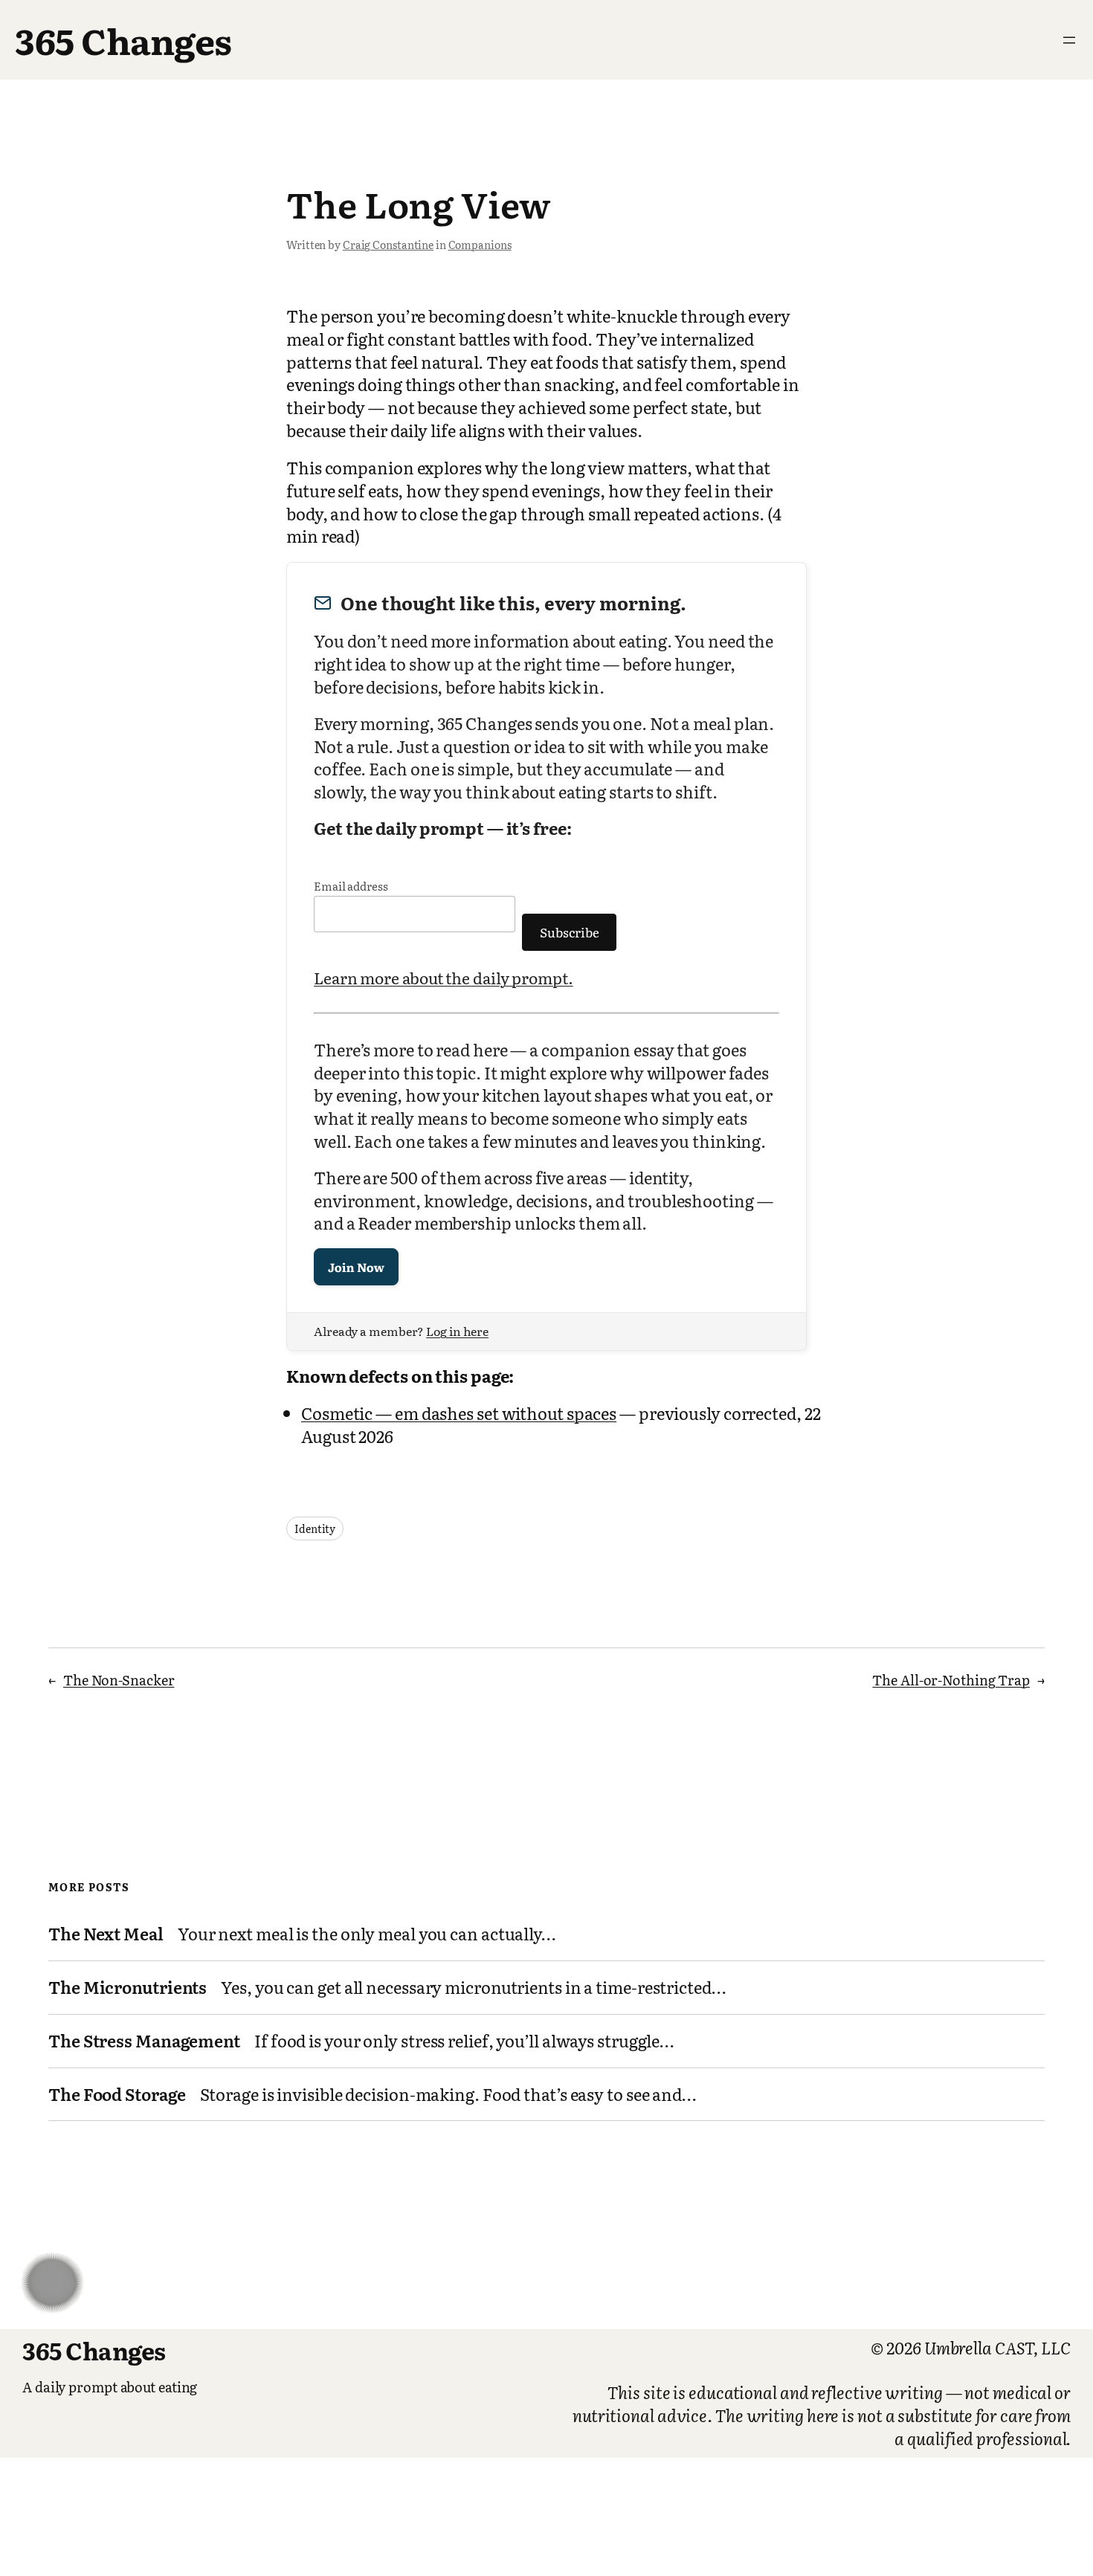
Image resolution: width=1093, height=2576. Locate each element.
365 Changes (123, 40)
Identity (315, 1529)
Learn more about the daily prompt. (444, 977)
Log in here (457, 1331)
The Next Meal (106, 1934)
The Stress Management (144, 2041)
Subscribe (570, 932)
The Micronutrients (128, 1988)
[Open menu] (1069, 40)
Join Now (356, 1267)
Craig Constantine (388, 245)
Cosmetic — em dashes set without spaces (459, 1413)
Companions (480, 245)
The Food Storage (117, 2095)
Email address (351, 886)
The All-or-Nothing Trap (951, 1680)
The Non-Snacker (119, 1680)
